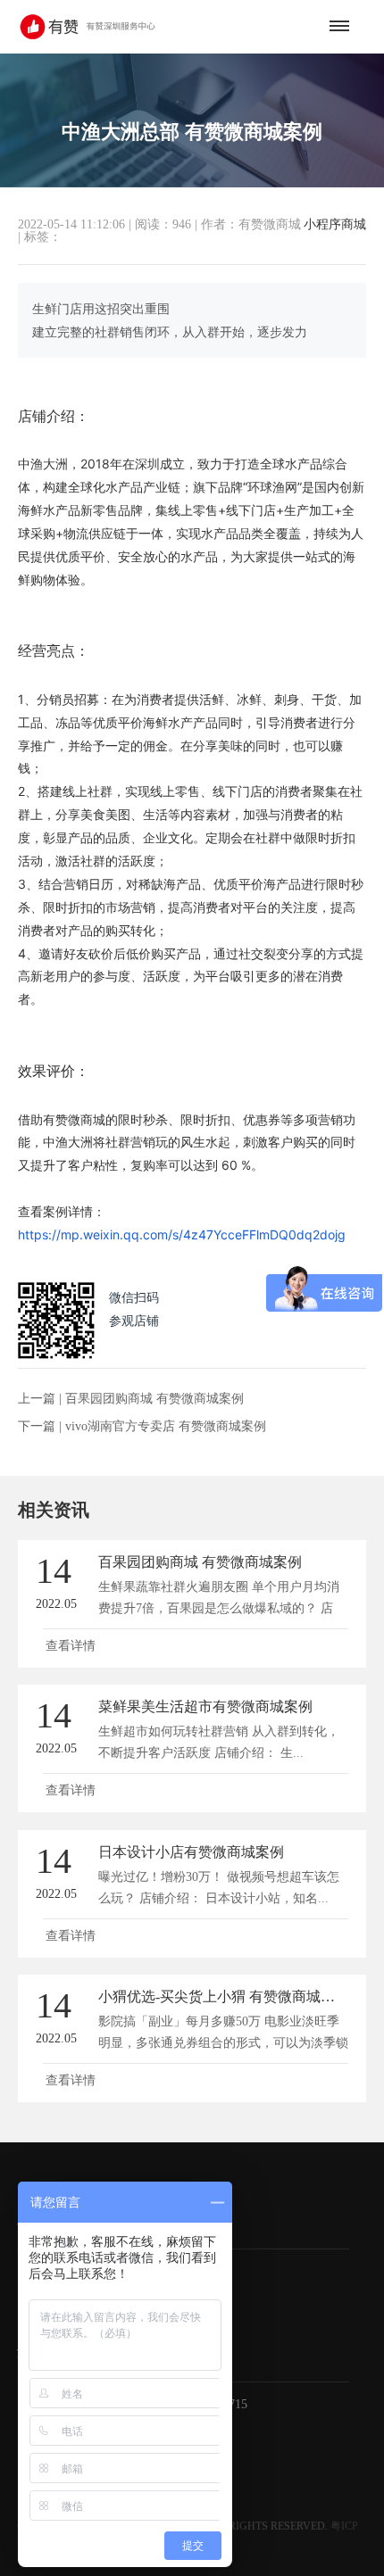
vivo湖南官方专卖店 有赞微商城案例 (166, 1426)
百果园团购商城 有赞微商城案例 (154, 1399)
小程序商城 (335, 225)
